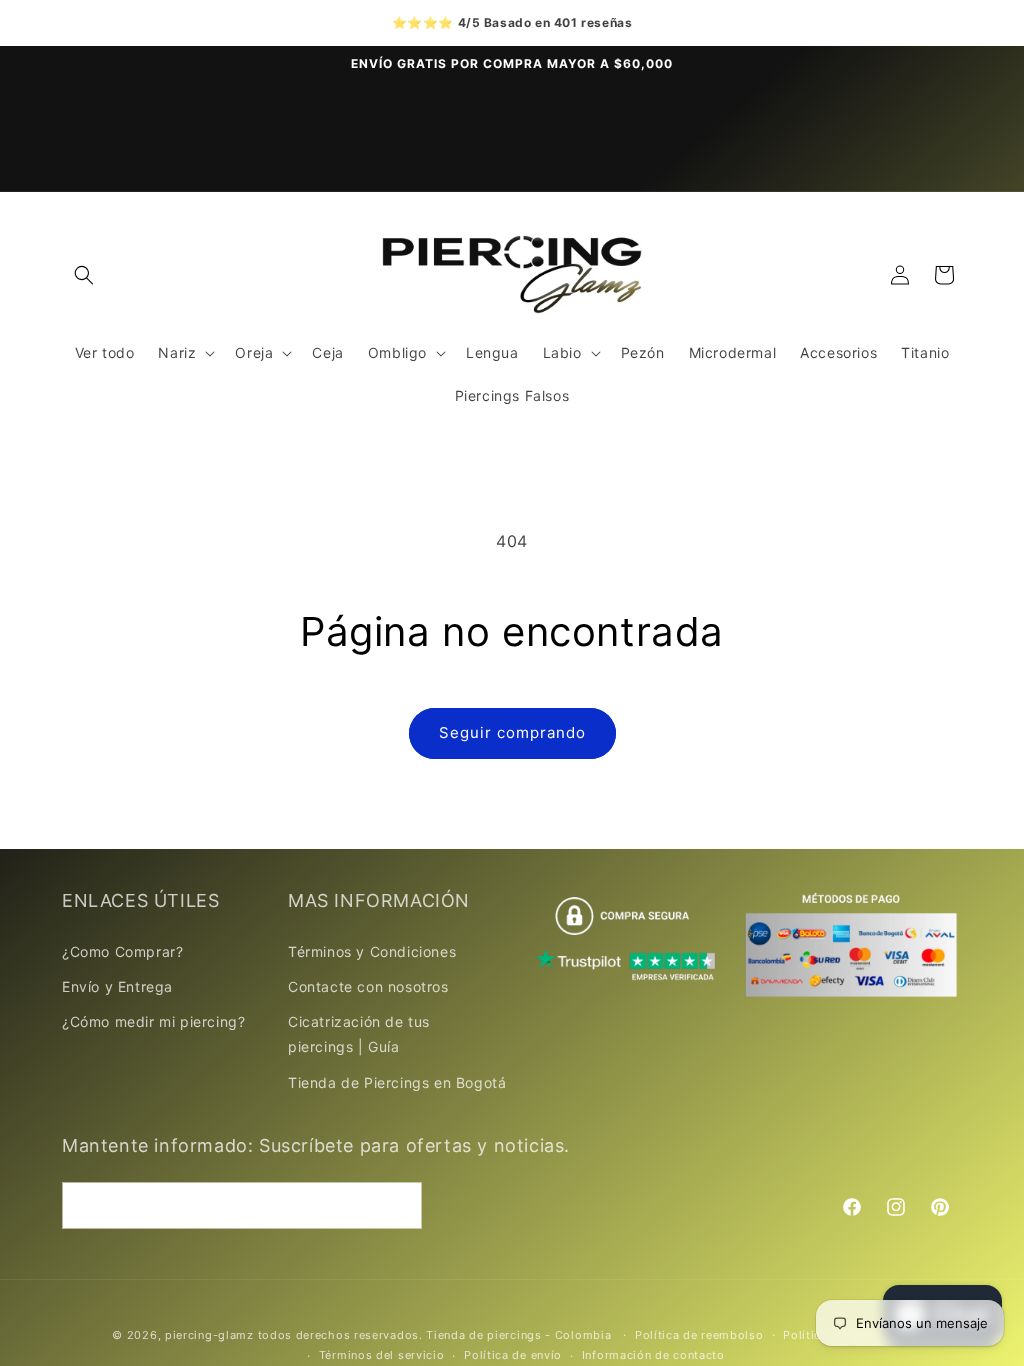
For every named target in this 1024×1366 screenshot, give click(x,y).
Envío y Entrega (117, 986)
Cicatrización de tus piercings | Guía (359, 1034)
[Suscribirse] (399, 1205)
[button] (84, 275)
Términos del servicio (382, 1355)
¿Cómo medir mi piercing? (153, 1021)
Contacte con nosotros (368, 986)
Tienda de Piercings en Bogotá (397, 1082)
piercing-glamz (209, 1335)
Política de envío (513, 1355)
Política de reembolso (699, 1335)
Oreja (254, 352)
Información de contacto (653, 1355)
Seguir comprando (512, 732)
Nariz (177, 352)
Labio (562, 352)
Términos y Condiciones (372, 951)
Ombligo (397, 352)
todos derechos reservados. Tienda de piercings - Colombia (437, 1335)
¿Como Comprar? (122, 951)
